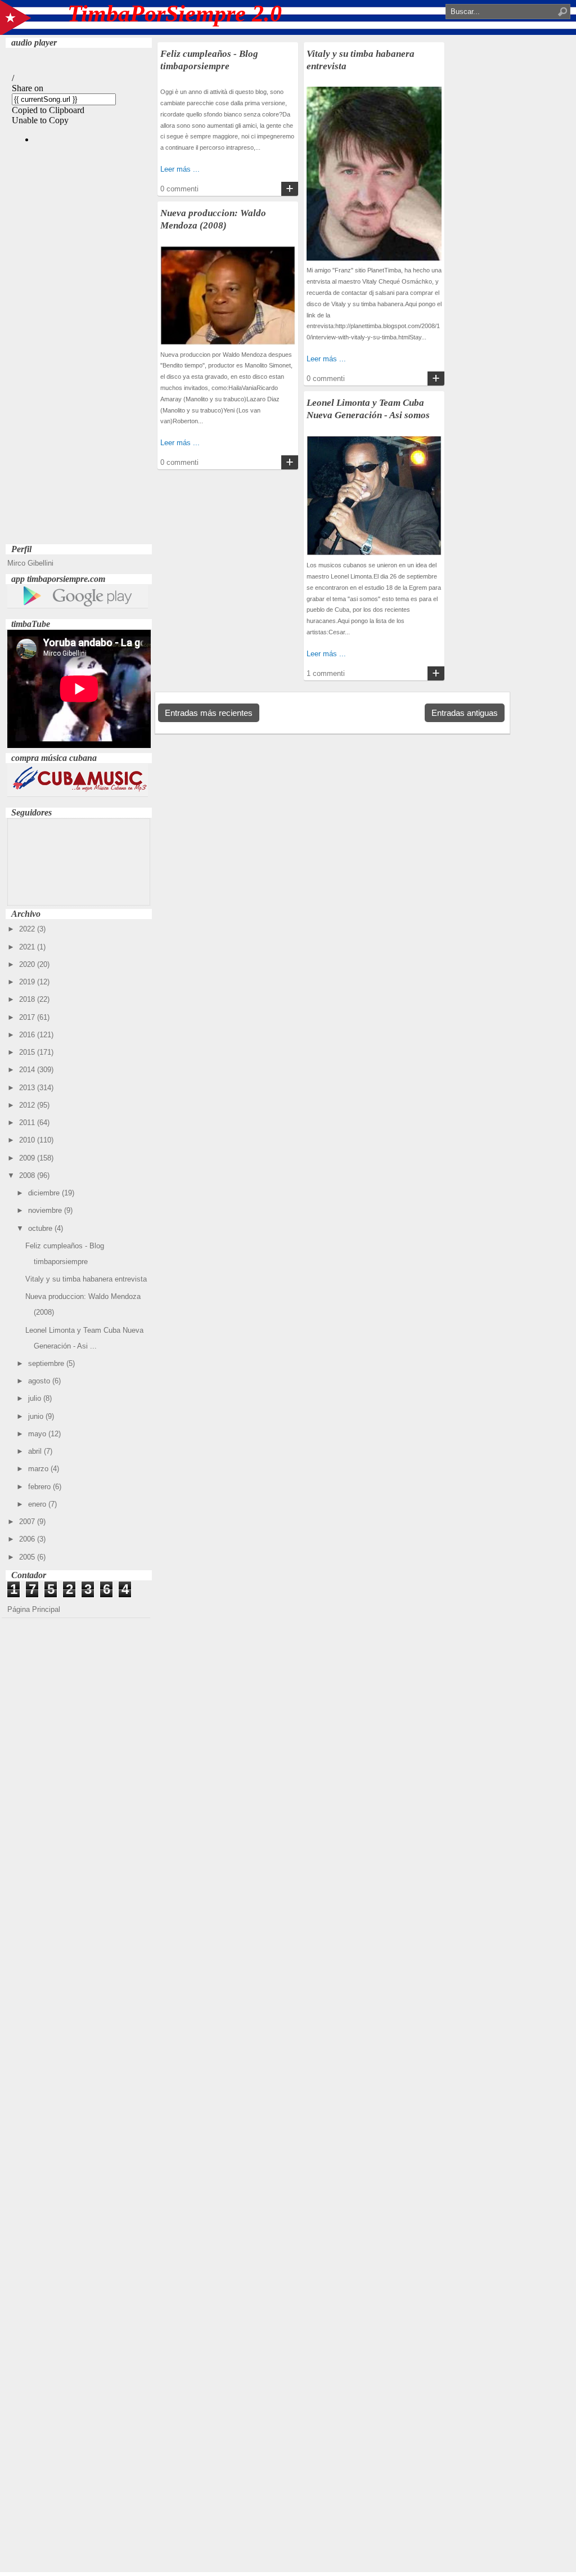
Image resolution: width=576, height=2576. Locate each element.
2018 (28, 999)
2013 (28, 1088)
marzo (39, 1469)
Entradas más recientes (209, 713)
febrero (40, 1487)
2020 (28, 964)
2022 (28, 929)
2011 (28, 1123)
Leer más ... (180, 169)
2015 (28, 1052)
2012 (28, 1105)
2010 (28, 1140)
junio (37, 1416)
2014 (28, 1070)
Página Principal (34, 1609)
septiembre (47, 1363)
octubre (41, 1228)
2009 (28, 1158)
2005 (28, 1557)
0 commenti (179, 189)
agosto (40, 1381)
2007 (28, 1522)
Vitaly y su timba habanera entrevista (86, 1279)
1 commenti (326, 673)
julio (36, 1398)
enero (38, 1504)
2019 (28, 982)
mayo (38, 1434)
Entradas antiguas (465, 713)
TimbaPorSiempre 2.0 (175, 14)
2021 (28, 947)
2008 (28, 1175)
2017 (28, 1017)
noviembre (46, 1210)
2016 (28, 1035)
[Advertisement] (79, 372)
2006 (28, 1539)
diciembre (45, 1193)
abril (36, 1451)
